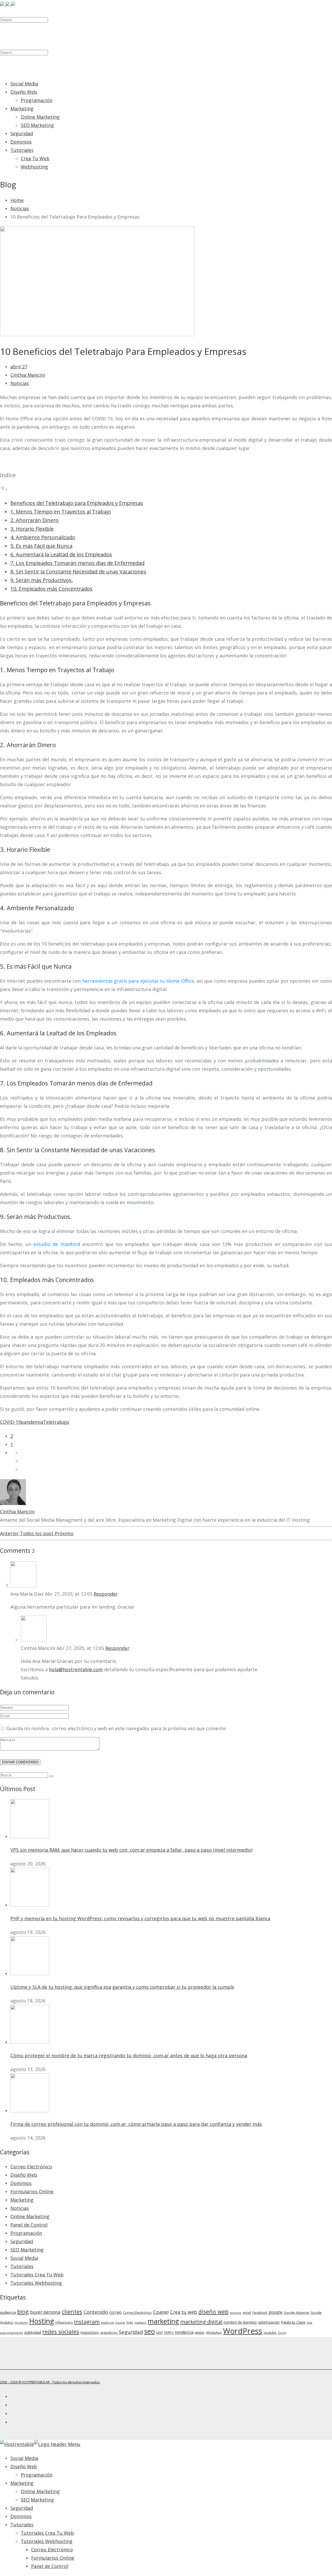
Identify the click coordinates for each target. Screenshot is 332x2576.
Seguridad (22, 133)
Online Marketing (40, 117)
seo (150, 2331)
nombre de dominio (240, 2322)
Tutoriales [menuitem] (22, 2525)
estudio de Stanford (57, 1244)
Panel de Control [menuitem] (50, 2566)
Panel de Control (29, 2225)
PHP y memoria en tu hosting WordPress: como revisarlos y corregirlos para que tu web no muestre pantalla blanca (140, 1918)
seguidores (109, 2333)
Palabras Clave (293, 2322)
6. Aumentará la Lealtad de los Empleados (61, 554)
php (310, 2323)
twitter (200, 2333)
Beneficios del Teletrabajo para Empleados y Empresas (77, 503)
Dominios (21, 142)
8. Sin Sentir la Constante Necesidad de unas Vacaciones (78, 572)
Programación (37, 100)
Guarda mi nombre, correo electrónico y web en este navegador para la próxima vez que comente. (117, 1728)
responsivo (90, 2332)
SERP (159, 2333)
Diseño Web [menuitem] (24, 2466)
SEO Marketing (37, 125)
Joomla (120, 2323)
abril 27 (19, 367)
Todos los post (37, 1533)
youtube (270, 2333)
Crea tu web (184, 2312)
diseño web (213, 2312)
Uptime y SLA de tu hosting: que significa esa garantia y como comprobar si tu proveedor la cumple (122, 1987)
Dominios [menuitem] (21, 2516)
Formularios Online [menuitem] (53, 2558)
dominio (236, 2313)
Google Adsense (296, 2313)
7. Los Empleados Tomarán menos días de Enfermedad (77, 563)
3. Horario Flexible (32, 529)
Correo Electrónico (31, 2167)
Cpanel (161, 2312)
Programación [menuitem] (37, 2475)
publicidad (33, 2332)
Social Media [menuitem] (24, 2458)
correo (115, 2312)
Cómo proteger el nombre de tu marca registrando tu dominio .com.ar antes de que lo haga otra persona (129, 2055)
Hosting (41, 2321)
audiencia (8, 2312)
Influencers (64, 2322)
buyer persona (45, 2312)
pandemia (32, 1422)
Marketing (22, 109)
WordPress (243, 2331)
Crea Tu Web (35, 158)
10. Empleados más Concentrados (51, 589)
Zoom (282, 2333)
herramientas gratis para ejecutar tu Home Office (138, 981)
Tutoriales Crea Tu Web (37, 2275)
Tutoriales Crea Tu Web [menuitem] (47, 2533)
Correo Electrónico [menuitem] (52, 2550)
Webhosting (34, 167)
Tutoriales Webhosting (36, 2283)
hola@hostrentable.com (76, 1669)
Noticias (20, 208)
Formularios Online (32, 2191)
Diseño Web (24, 92)
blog (23, 2312)
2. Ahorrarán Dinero (34, 520)
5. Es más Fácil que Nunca (41, 546)
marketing (163, 2321)
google (275, 2312)
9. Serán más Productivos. (42, 580)
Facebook (260, 2313)
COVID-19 (10, 1422)
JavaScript (108, 2323)
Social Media (24, 84)
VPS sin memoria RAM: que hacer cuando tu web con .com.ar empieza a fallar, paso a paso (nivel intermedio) (131, 1850)
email (247, 2313)
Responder (106, 1594)
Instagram (87, 2322)
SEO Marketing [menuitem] (37, 2500)
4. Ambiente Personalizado (43, 537)
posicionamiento (12, 2333)
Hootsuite (21, 2323)
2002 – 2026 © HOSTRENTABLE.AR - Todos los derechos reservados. (50, 2382)
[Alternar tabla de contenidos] (4, 489)
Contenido (96, 2312)
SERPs (169, 2333)
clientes (72, 2312)
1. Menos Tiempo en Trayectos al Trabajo (61, 512)
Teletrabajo (56, 1422)
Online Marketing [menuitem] (40, 2491)
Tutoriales (22, 150)
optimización (269, 2322)
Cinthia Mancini (28, 375)
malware (140, 2323)
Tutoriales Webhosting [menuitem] (47, 2541)
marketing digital (201, 2322)
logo (130, 2322)
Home (17, 200)
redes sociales (61, 2332)
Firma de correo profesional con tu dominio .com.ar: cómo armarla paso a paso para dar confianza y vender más (136, 2124)
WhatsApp (214, 2333)
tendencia (184, 2332)
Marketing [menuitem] (22, 2483)
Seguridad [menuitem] (22, 2508)
